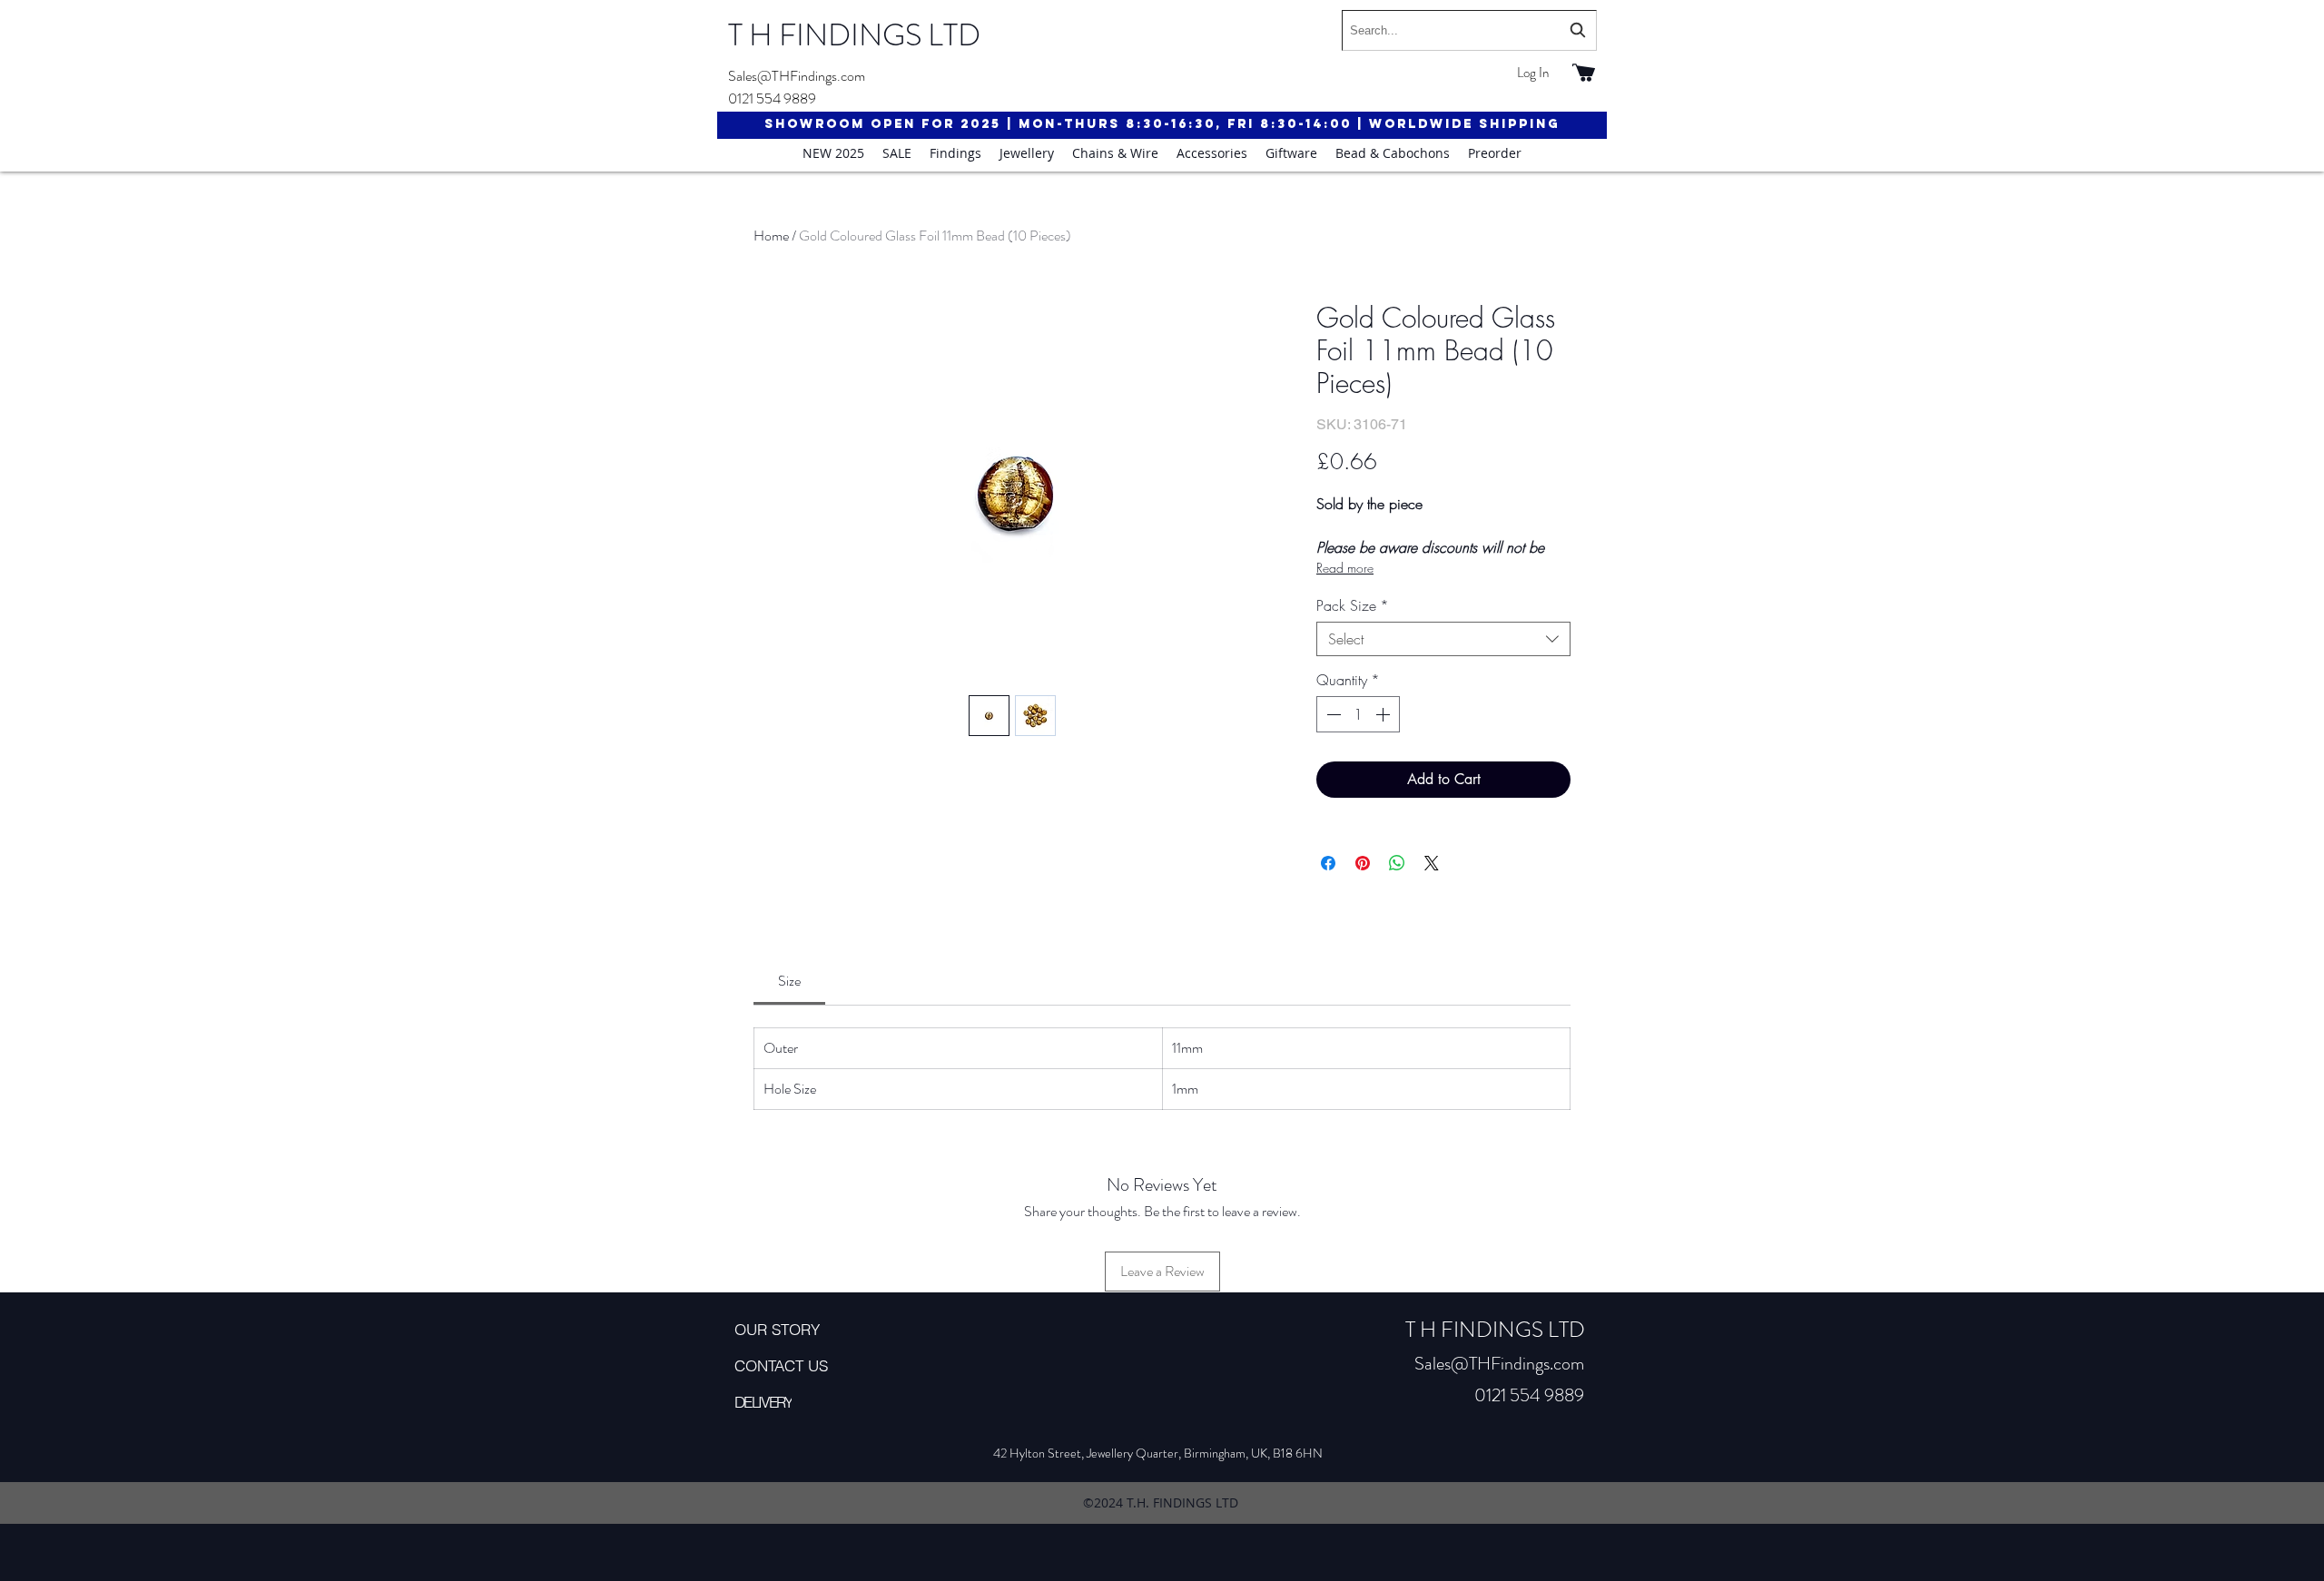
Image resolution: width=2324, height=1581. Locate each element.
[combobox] (1469, 30)
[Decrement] (1332, 714)
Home (771, 236)
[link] (789, 981)
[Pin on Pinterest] (1363, 863)
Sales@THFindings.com (797, 76)
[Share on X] (1432, 863)
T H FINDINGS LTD (854, 35)
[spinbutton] (1358, 714)
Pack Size (1353, 605)
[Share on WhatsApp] (1397, 863)
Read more (1345, 568)
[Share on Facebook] (1328, 863)
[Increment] (1384, 714)
